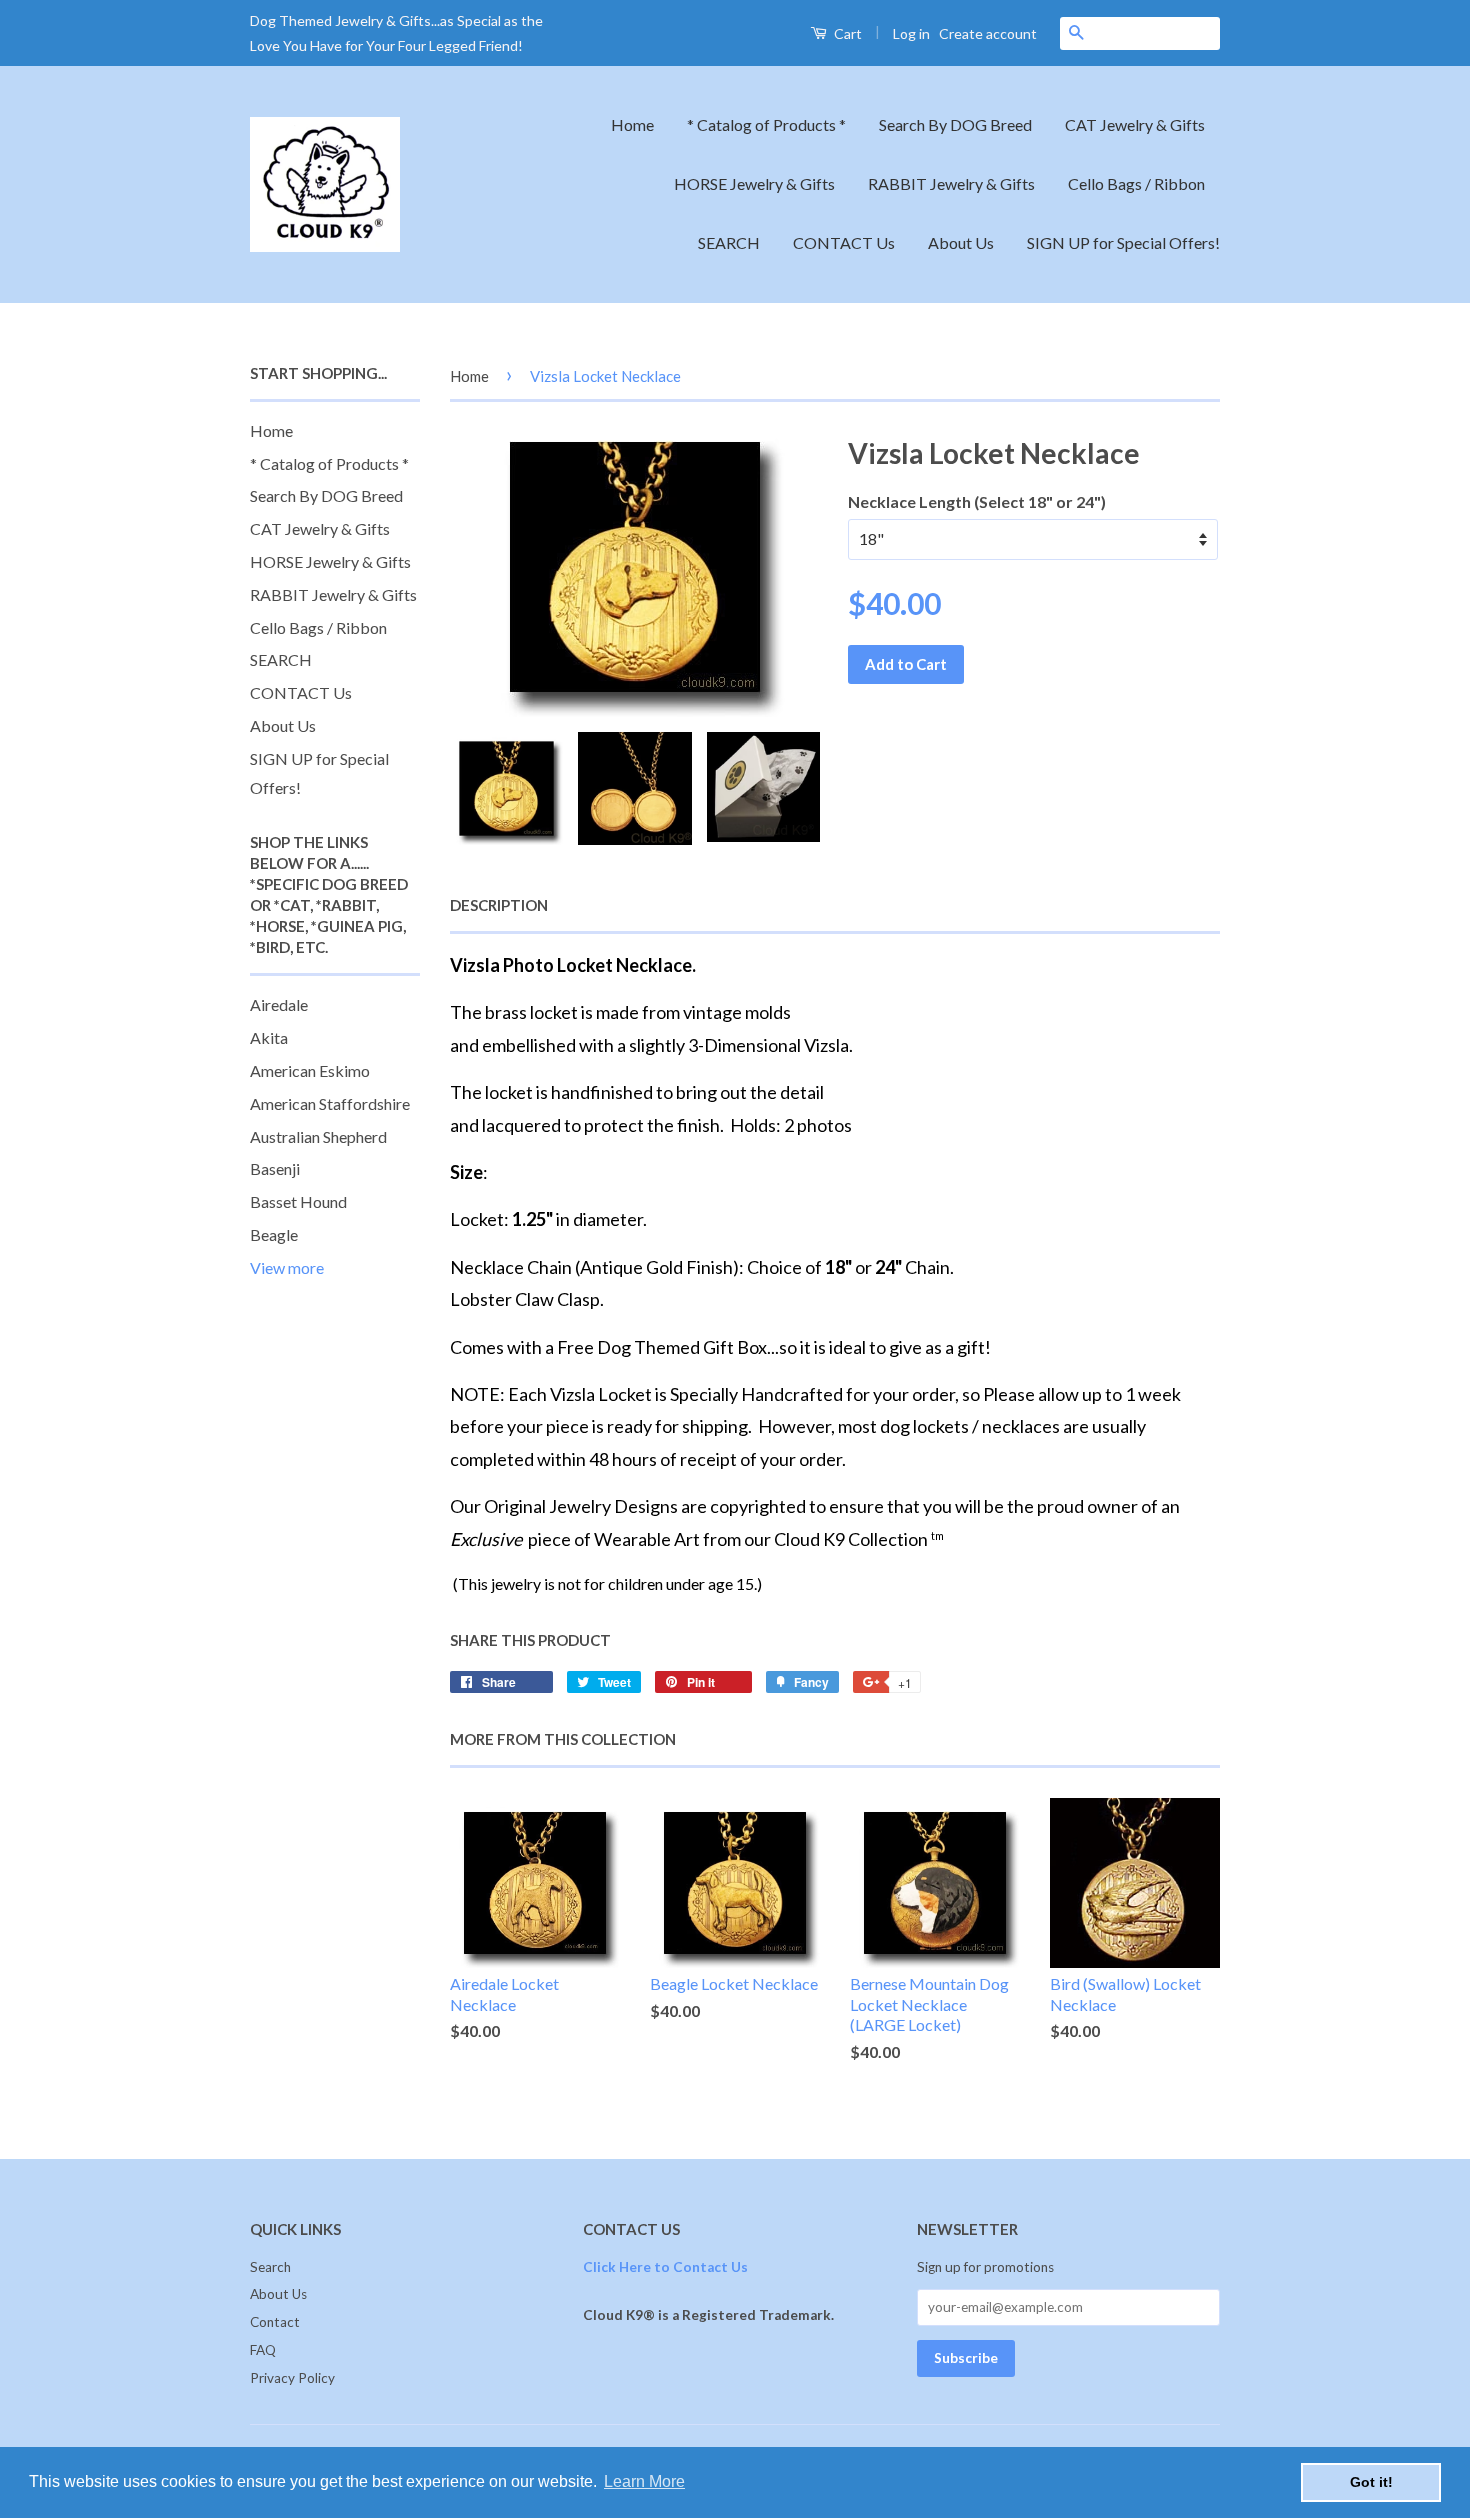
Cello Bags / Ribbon (1136, 183)
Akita (269, 1037)
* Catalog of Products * (766, 124)
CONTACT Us (844, 242)
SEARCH (729, 242)
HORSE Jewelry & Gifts (754, 183)
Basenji (275, 1168)
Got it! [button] (1371, 2482)
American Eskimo (310, 1070)
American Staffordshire (330, 1103)
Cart (846, 33)
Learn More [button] (644, 2481)
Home (632, 124)
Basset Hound (298, 1201)
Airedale (279, 1004)
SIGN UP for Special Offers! (1123, 242)
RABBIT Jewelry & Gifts (951, 183)
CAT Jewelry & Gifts (1135, 124)
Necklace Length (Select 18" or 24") (977, 501)
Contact (275, 2322)
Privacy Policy (292, 2378)
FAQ (263, 2350)
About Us (961, 242)
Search (270, 2267)
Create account (988, 33)
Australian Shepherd (318, 1136)
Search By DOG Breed (955, 124)
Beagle (274, 1234)
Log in (911, 33)
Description (499, 905)
